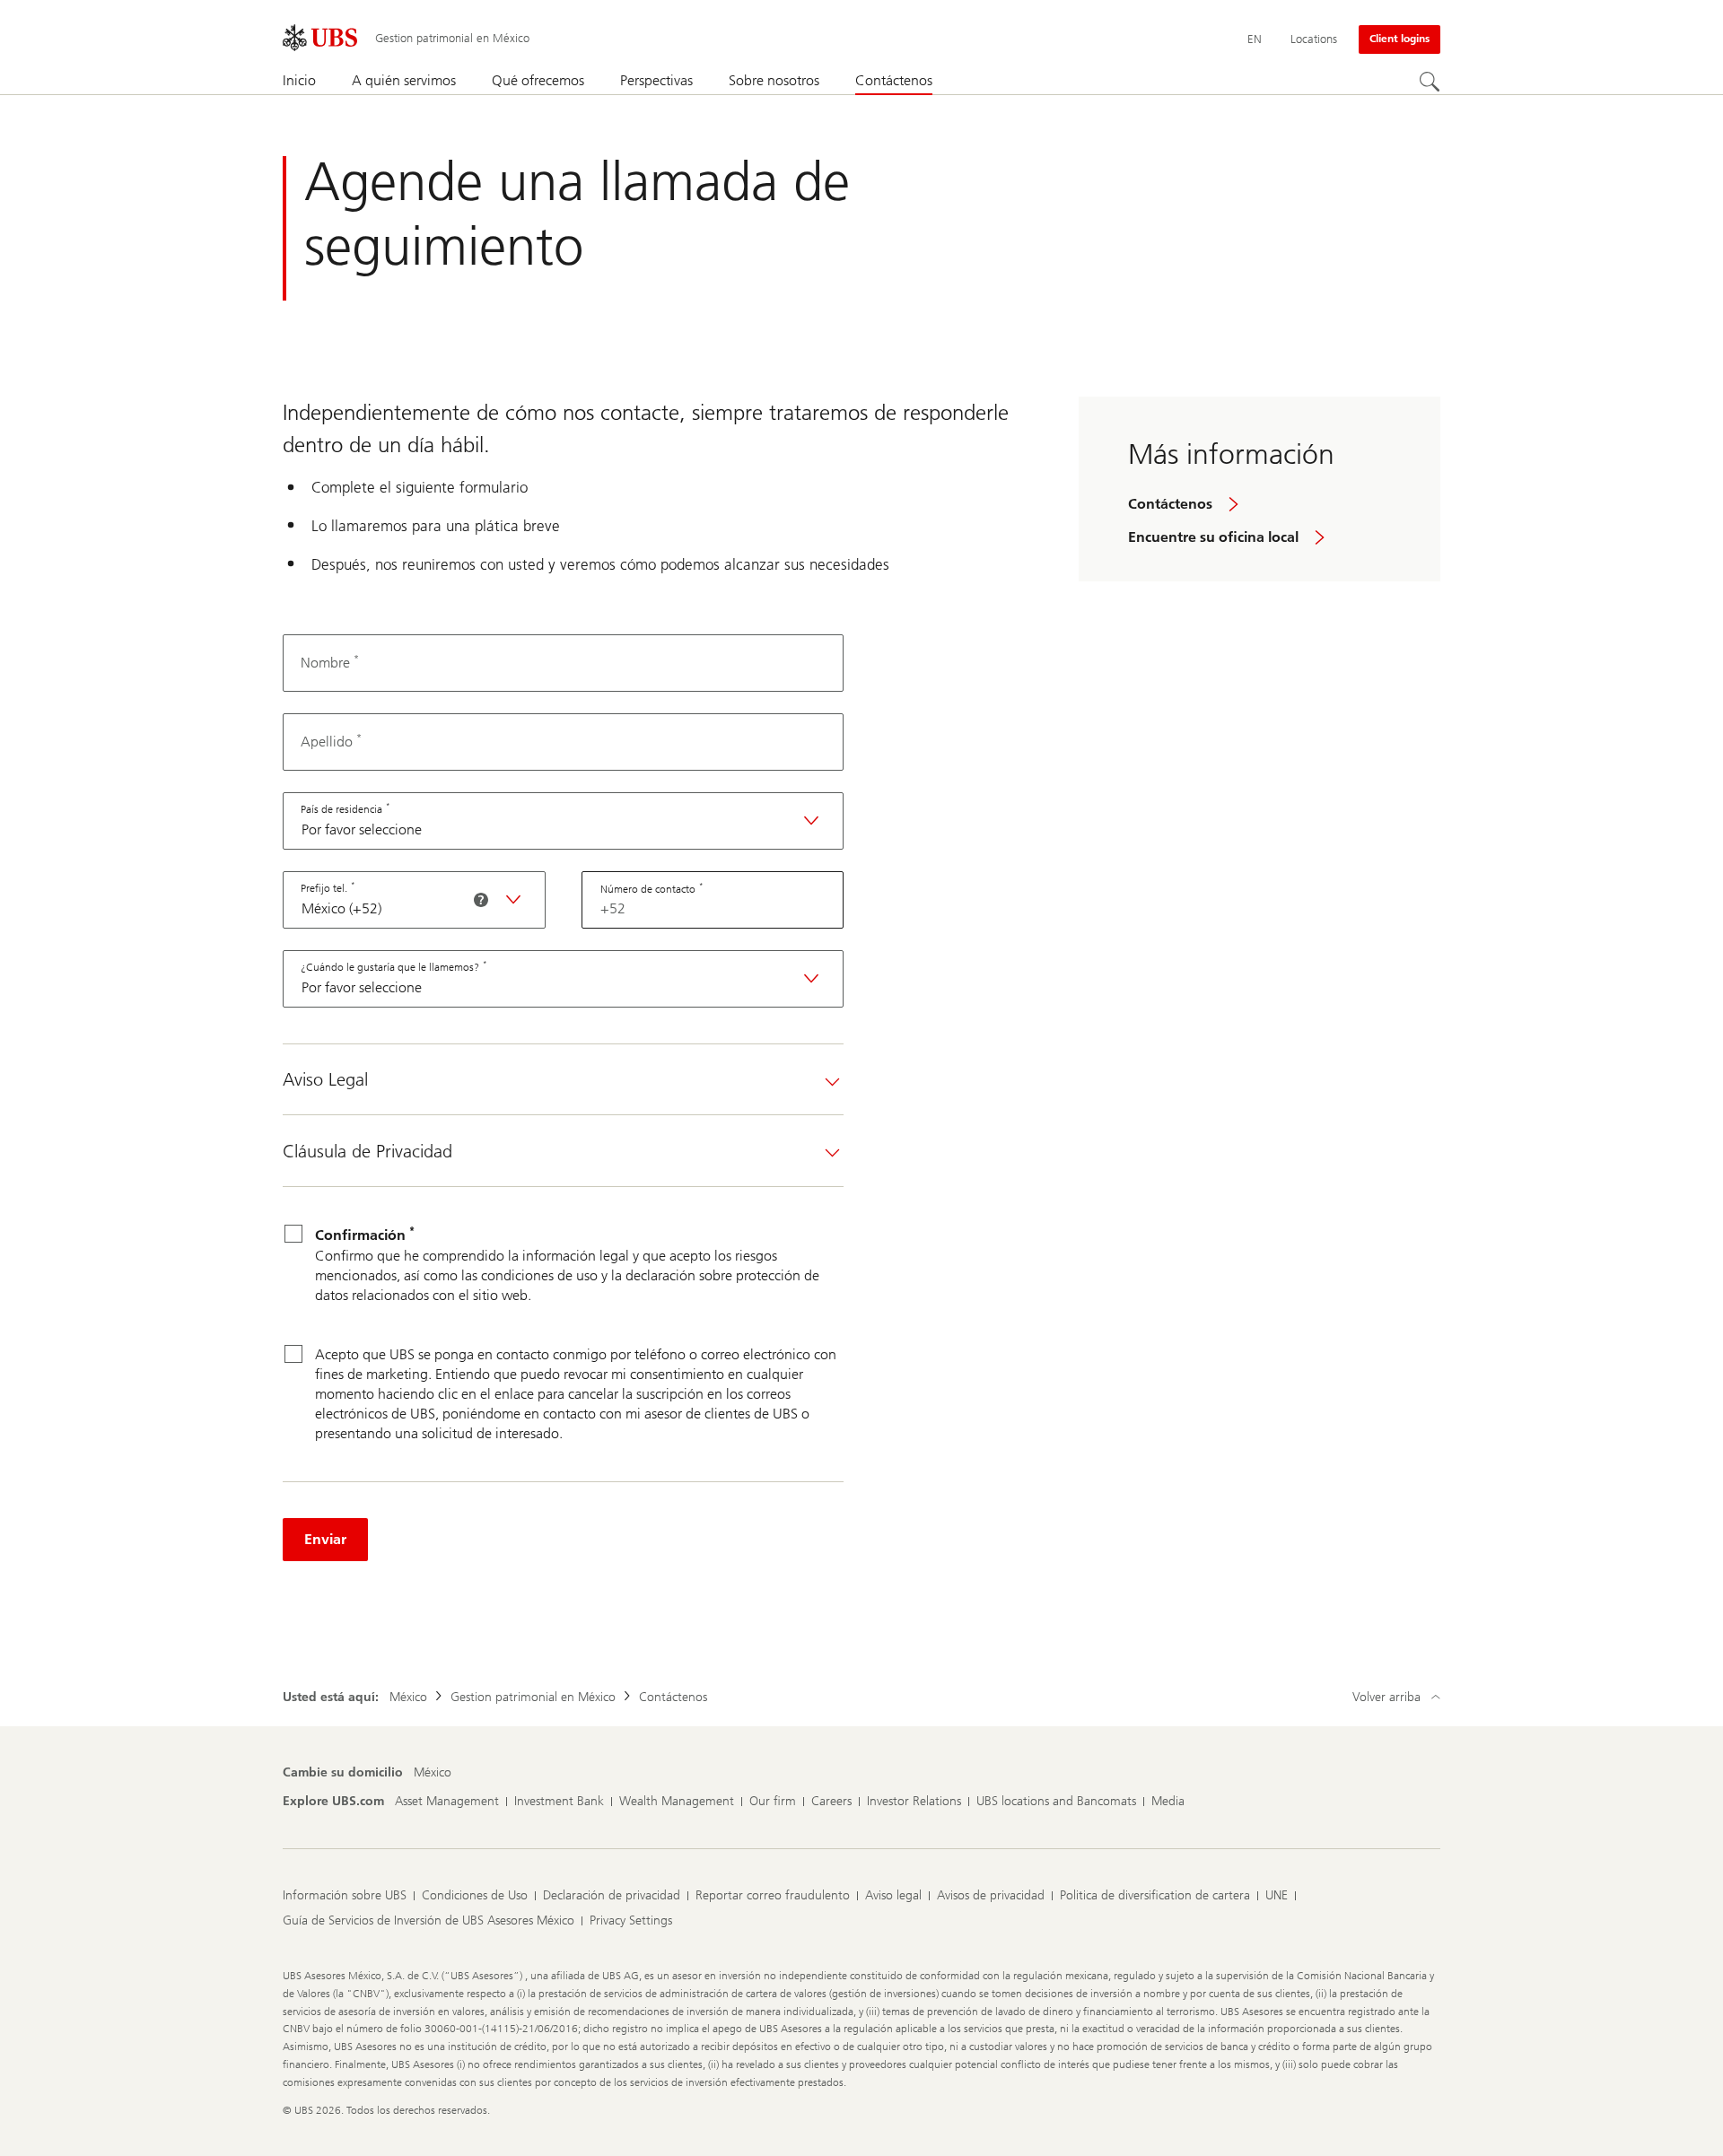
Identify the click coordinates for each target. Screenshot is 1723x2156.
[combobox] (563, 821)
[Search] (1430, 82)
